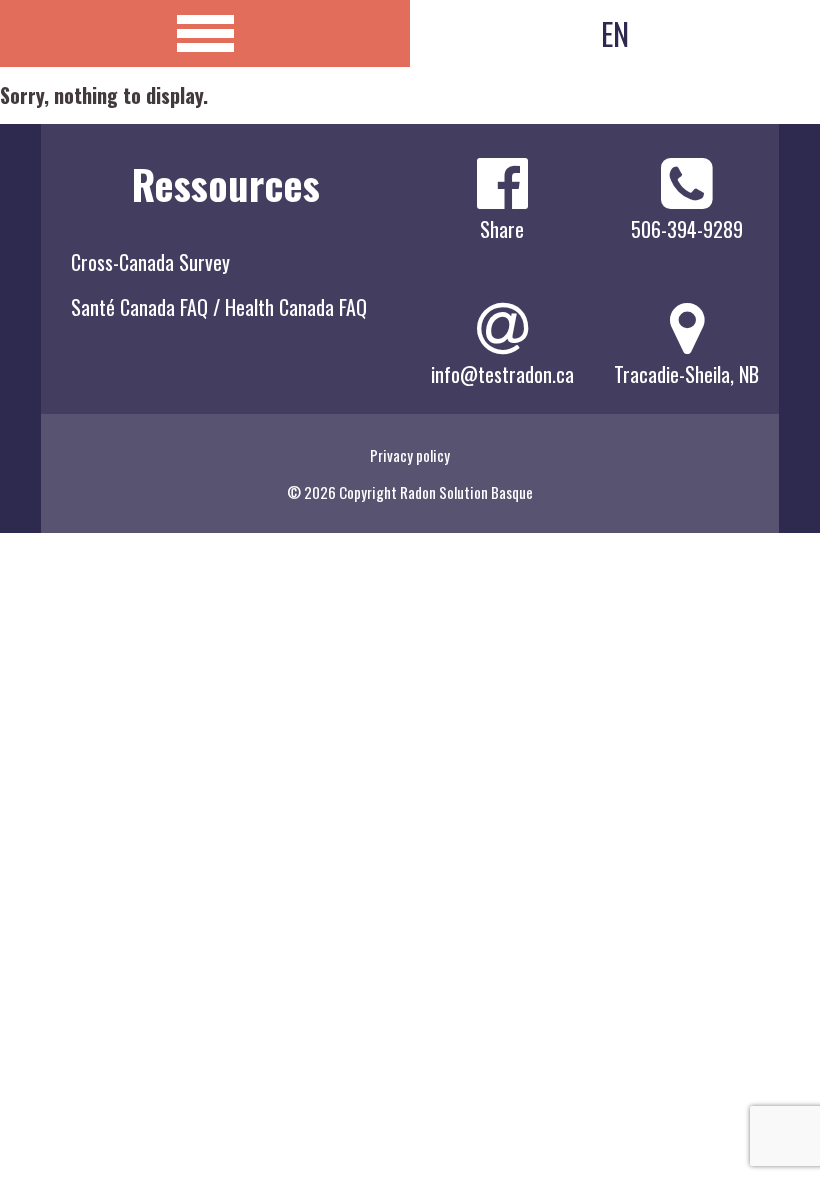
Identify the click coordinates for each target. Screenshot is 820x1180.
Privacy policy (410, 455)
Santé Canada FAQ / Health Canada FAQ (219, 307)
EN (615, 33)
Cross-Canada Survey (150, 262)
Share (502, 229)
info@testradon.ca (502, 374)
